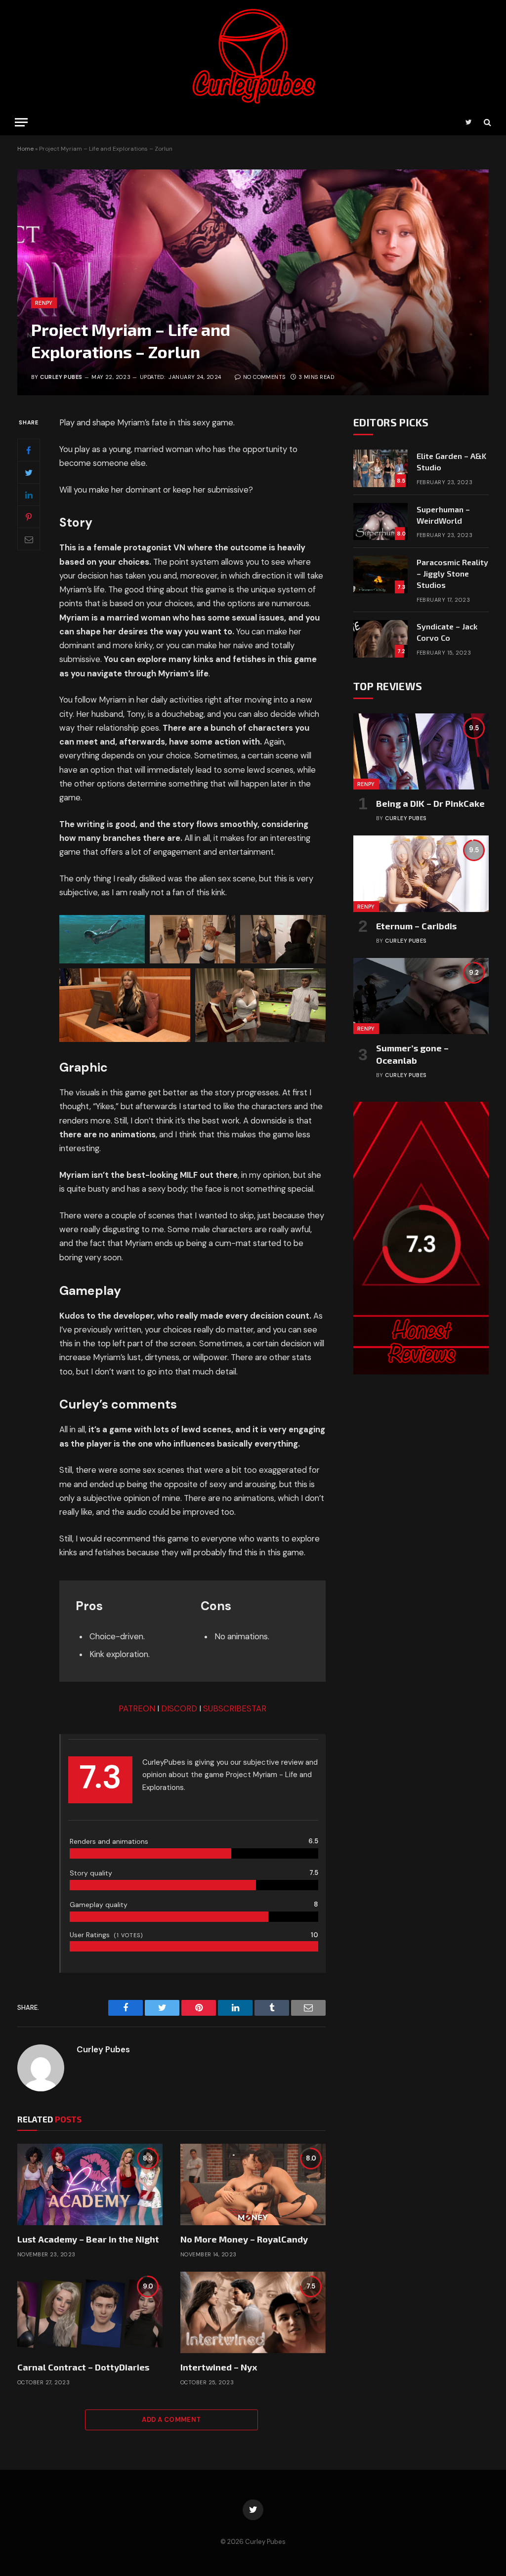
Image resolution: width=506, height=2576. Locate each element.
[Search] (486, 122)
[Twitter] (29, 472)
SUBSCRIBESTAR (235, 1709)
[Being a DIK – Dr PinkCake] (421, 751)
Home (25, 149)
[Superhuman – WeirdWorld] (380, 522)
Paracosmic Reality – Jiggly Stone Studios (452, 573)
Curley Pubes (61, 377)
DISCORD (179, 1709)
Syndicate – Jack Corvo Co (447, 632)
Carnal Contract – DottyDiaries (83, 2367)
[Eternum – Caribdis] (421, 873)
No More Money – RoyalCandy (244, 2239)
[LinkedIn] (29, 495)
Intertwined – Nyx (219, 2367)
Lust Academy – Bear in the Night (88, 2239)
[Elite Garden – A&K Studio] (380, 468)
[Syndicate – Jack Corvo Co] (380, 639)
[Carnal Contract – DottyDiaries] (90, 2312)
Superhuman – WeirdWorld (443, 515)
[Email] (29, 539)
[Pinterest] (29, 517)
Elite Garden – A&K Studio (451, 461)
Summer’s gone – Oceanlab (412, 1054)
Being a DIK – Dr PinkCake (430, 803)
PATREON (137, 1709)
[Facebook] (29, 450)
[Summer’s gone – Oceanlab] (421, 996)
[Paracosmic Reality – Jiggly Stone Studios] (380, 575)
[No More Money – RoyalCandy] (253, 2184)
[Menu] (21, 122)
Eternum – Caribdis (416, 926)
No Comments (264, 377)
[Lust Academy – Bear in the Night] (90, 2184)
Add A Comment (171, 2420)
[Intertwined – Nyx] (253, 2312)
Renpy (44, 303)
